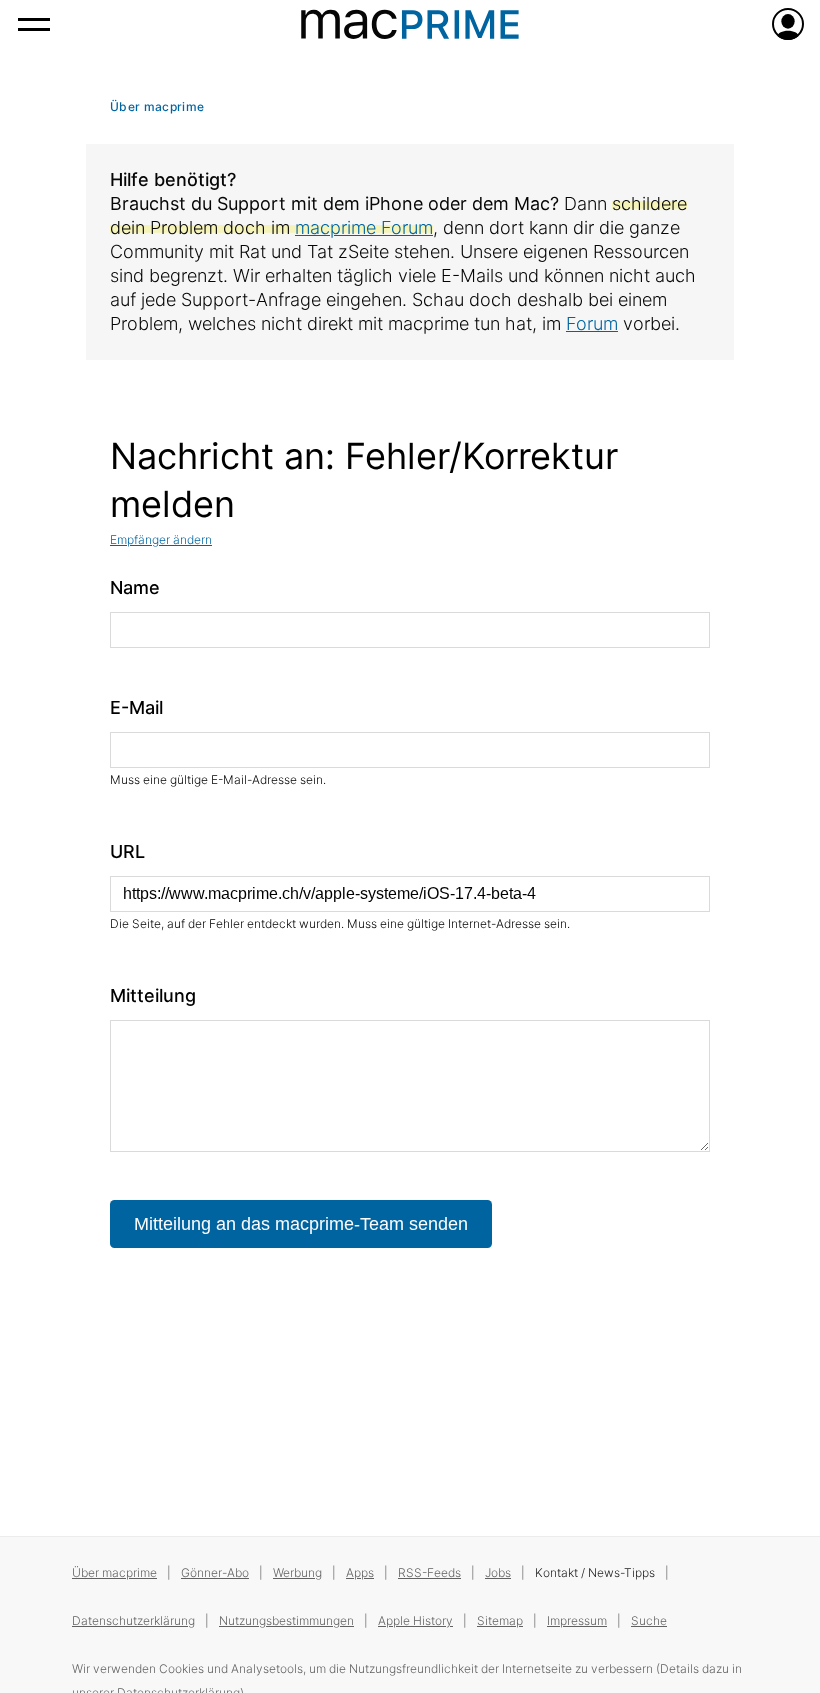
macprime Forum (364, 227)
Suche (649, 1620)
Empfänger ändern (161, 539)
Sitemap (500, 1620)
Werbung (297, 1572)
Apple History (415, 1620)
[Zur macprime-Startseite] (410, 24)
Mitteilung (153, 995)
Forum (592, 323)
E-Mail (136, 707)
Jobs (498, 1572)
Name (135, 587)
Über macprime (157, 106)
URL (127, 851)
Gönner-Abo (215, 1572)
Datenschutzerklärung (133, 1620)
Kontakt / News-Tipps (595, 1572)
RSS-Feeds (429, 1572)
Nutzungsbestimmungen (286, 1620)
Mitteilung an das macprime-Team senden (301, 1224)
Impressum (577, 1620)
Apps (360, 1572)
